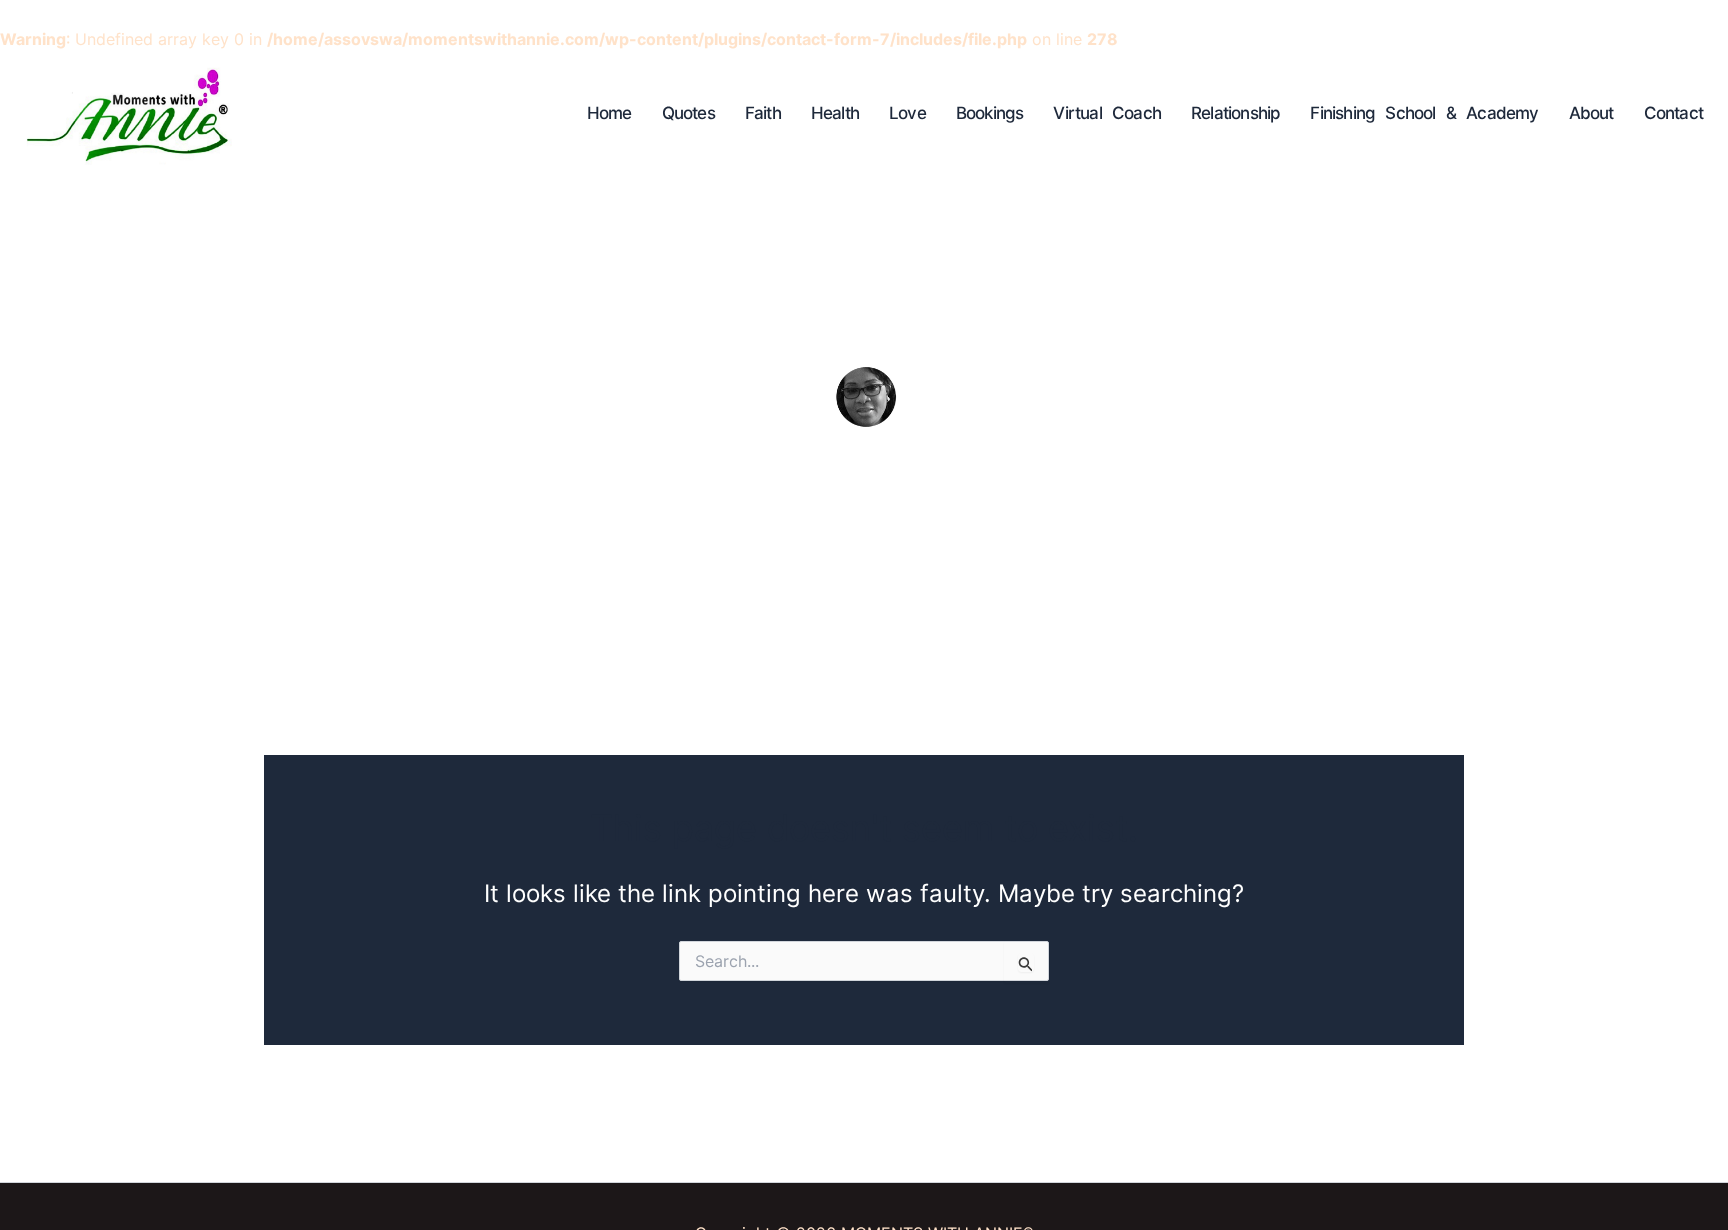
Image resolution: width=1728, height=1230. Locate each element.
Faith (763, 113)
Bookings (990, 113)
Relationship (1235, 113)
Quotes (688, 113)
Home (609, 113)
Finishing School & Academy (1424, 113)
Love (907, 113)
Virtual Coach (1107, 113)
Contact (1673, 113)
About (1591, 113)
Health (835, 113)
